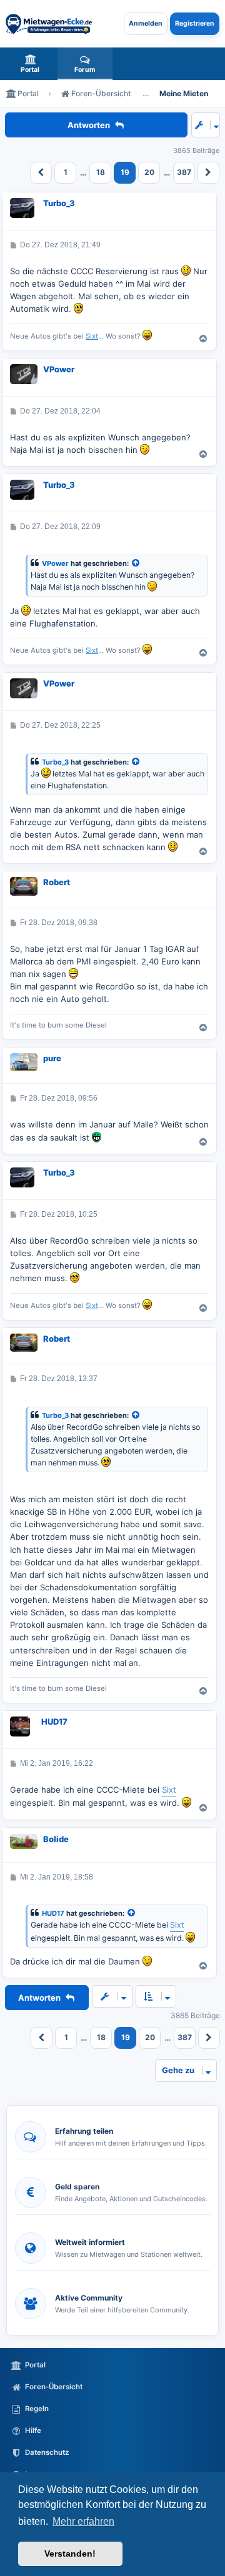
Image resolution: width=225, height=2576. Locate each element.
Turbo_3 (59, 203)
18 (101, 172)
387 (184, 172)
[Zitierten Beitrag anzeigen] (136, 564)
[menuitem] (30, 64)
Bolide (56, 1839)
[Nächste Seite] (208, 173)
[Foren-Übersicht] (49, 24)
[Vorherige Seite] (41, 173)
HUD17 (54, 1721)
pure (52, 1058)
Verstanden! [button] (70, 2554)
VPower (59, 369)
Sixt (92, 336)
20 (149, 172)
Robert (57, 882)
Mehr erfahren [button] (83, 2521)
